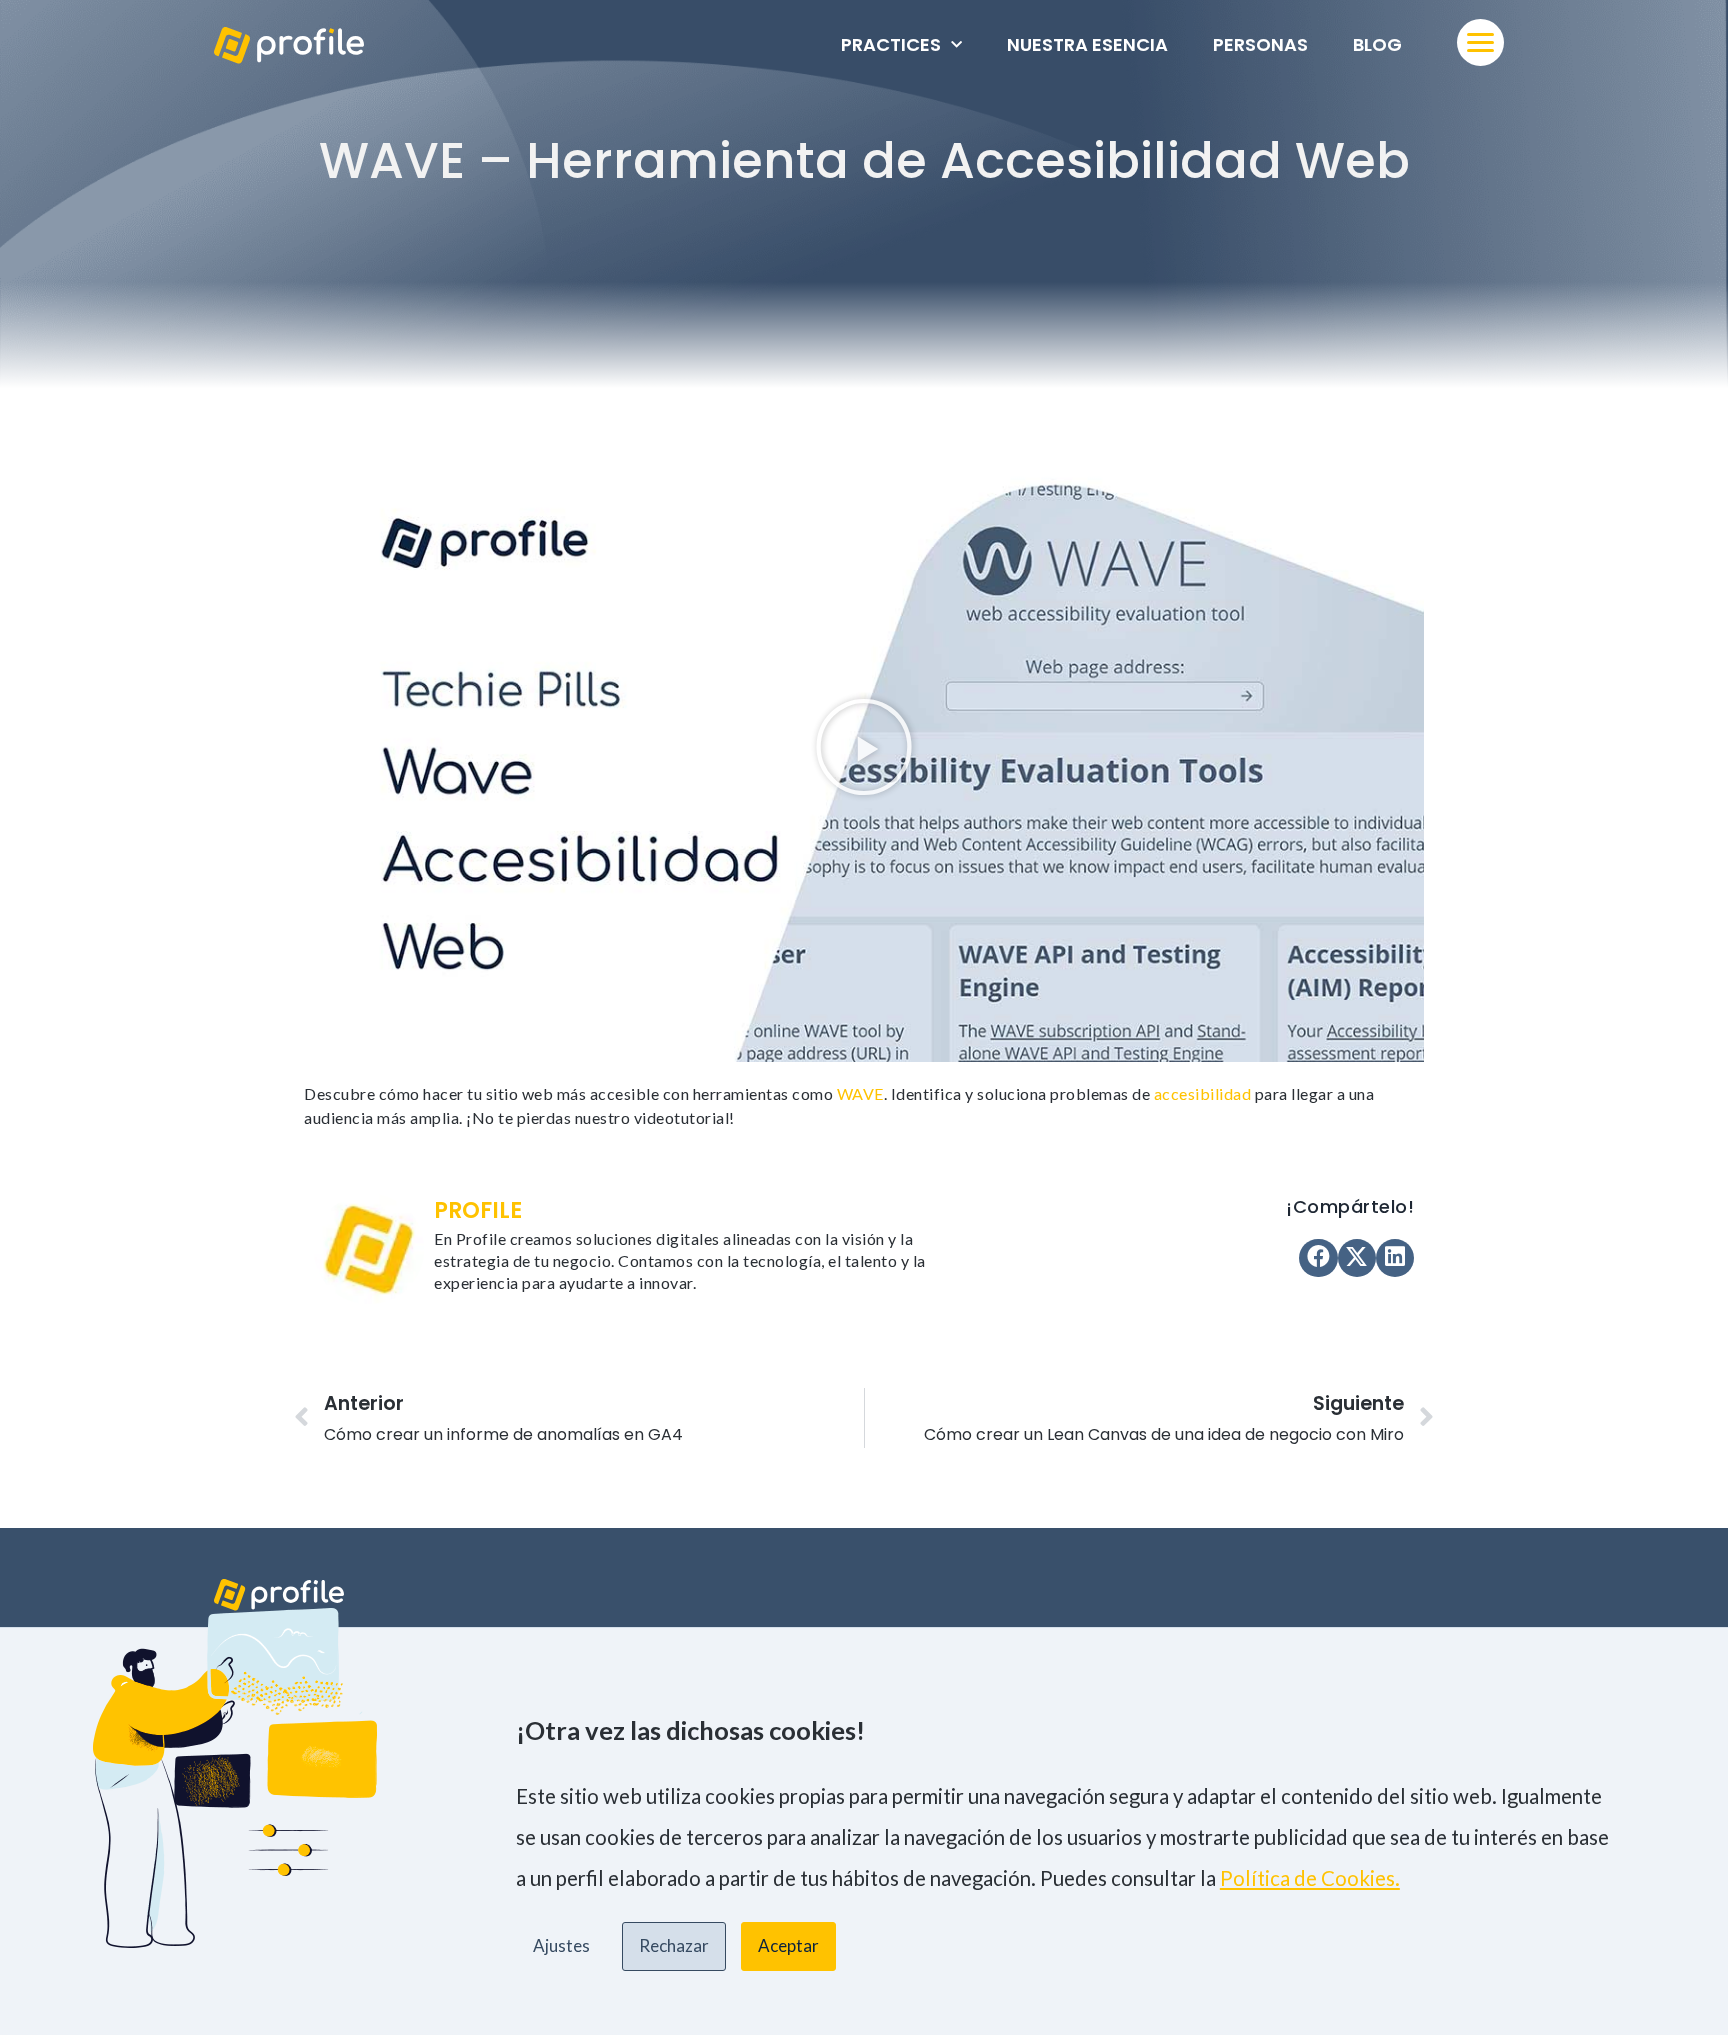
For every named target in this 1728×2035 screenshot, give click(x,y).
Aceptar (788, 1945)
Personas (1260, 44)
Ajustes (561, 1945)
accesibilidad (1203, 1093)
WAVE (860, 1093)
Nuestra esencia (1087, 44)
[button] (864, 747)
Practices (891, 44)
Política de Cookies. (1310, 1878)
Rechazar (674, 1945)
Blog (1377, 44)
